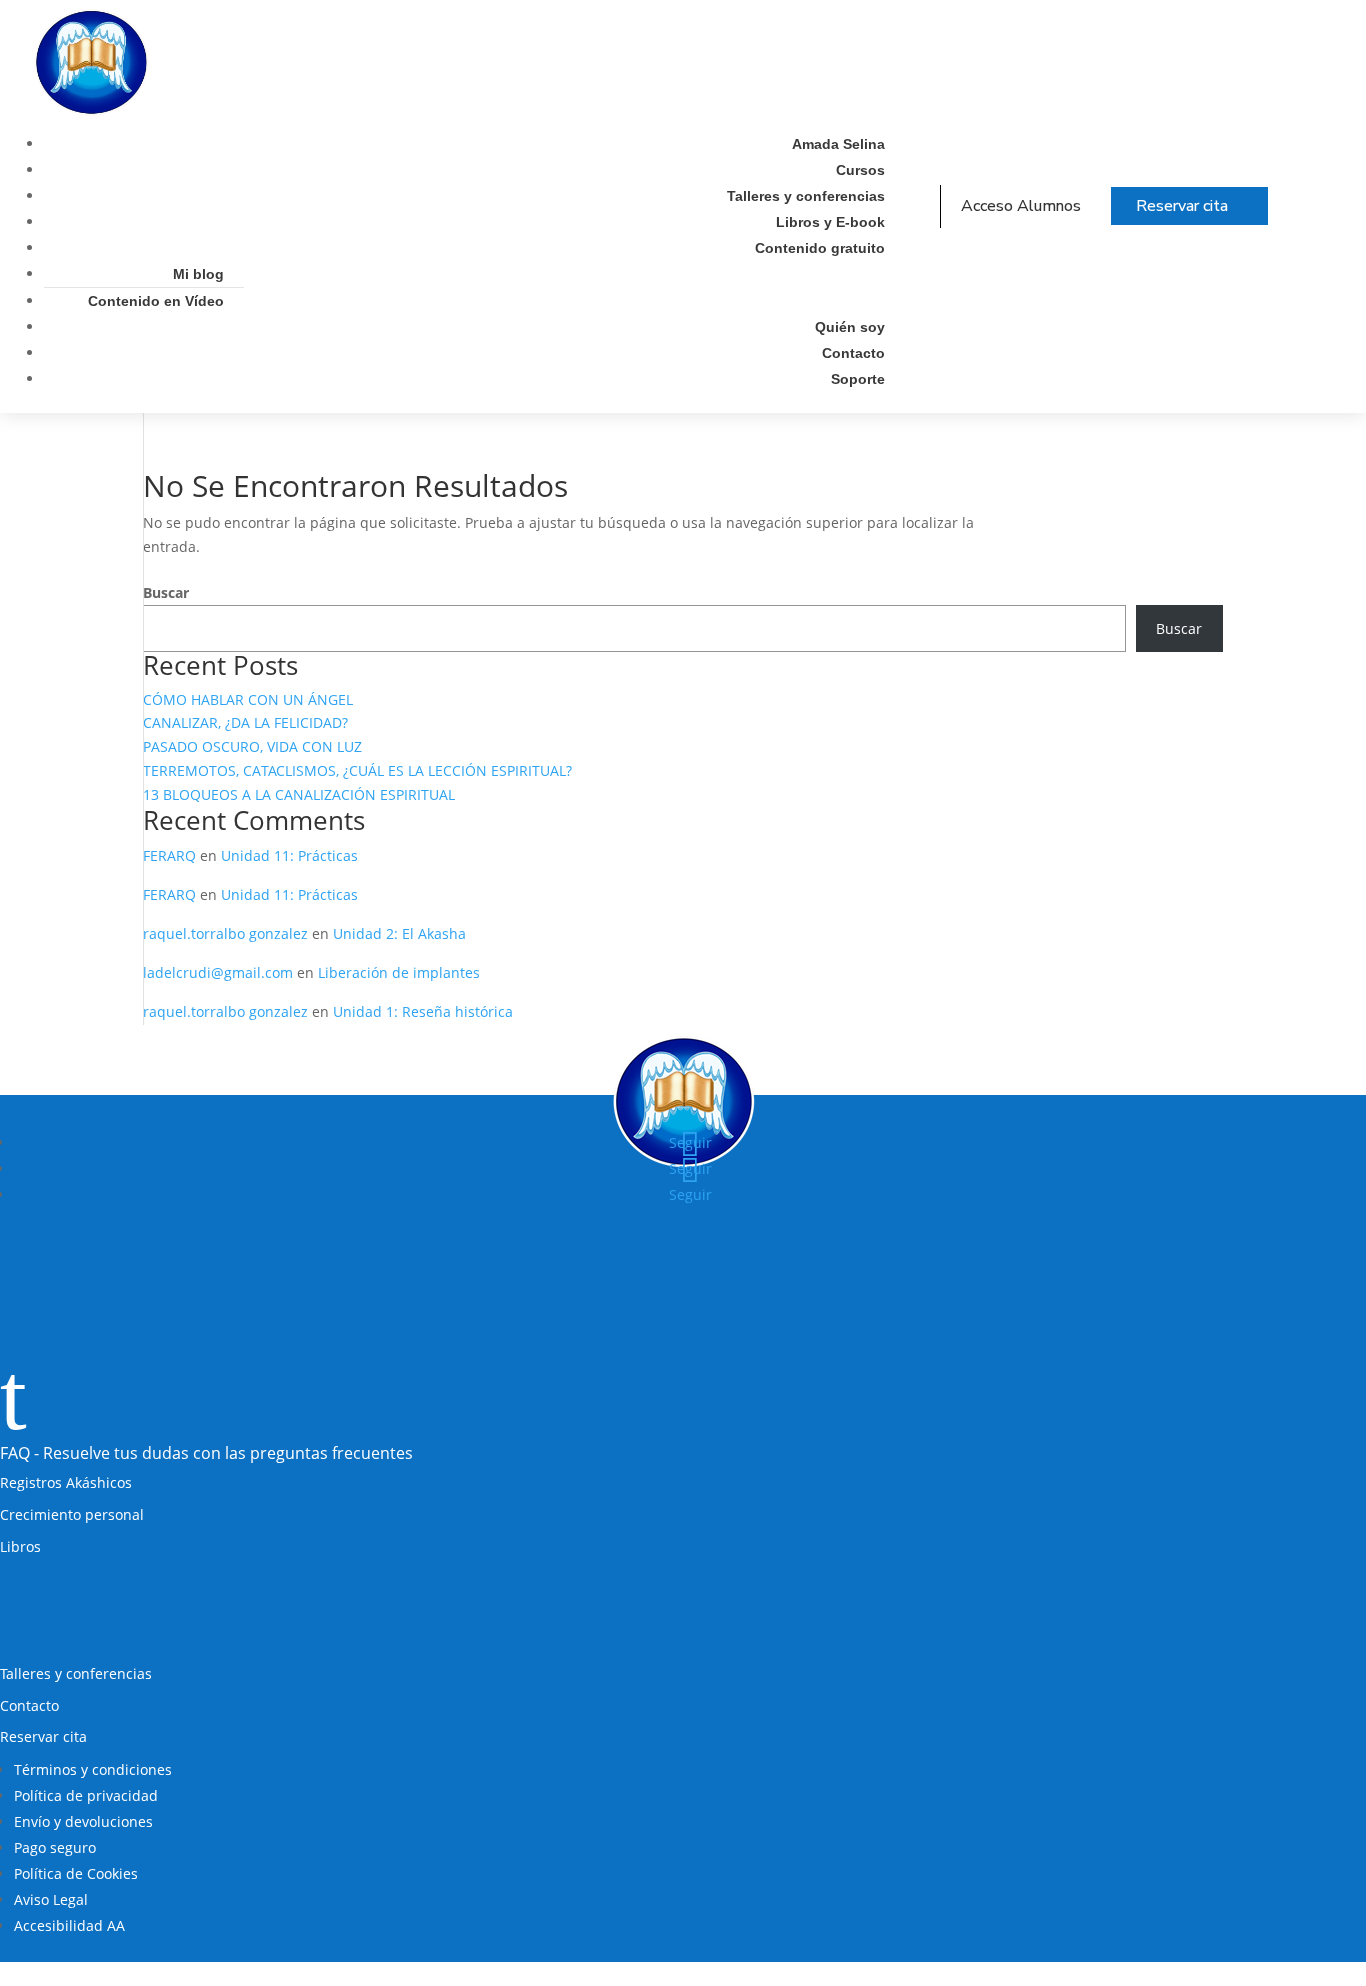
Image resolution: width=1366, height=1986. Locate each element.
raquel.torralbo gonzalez (225, 933)
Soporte (858, 379)
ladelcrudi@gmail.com (218, 972)
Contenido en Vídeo (156, 301)
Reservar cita (1182, 206)
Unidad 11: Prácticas (289, 855)
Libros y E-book (830, 222)
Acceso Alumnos (1021, 206)
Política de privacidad (86, 1795)
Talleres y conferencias (806, 196)
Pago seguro (55, 1847)
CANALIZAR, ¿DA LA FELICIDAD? (245, 722)
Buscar (166, 592)
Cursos (860, 170)
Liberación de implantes (399, 972)
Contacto (853, 353)
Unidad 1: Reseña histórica (423, 1011)
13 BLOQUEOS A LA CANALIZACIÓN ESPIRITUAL (299, 794)
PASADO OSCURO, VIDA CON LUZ (252, 746)
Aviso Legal (51, 1899)
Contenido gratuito (820, 248)
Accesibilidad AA (69, 1925)
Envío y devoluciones (83, 1821)
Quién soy (850, 327)
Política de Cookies (76, 1873)
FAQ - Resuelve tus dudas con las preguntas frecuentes (206, 1453)
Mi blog (198, 274)
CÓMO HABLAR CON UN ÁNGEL (248, 699)
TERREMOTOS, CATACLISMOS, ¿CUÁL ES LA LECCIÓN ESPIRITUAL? (357, 770)
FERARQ (169, 855)
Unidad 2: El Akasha (399, 933)
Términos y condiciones (93, 1769)
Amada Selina (838, 144)
